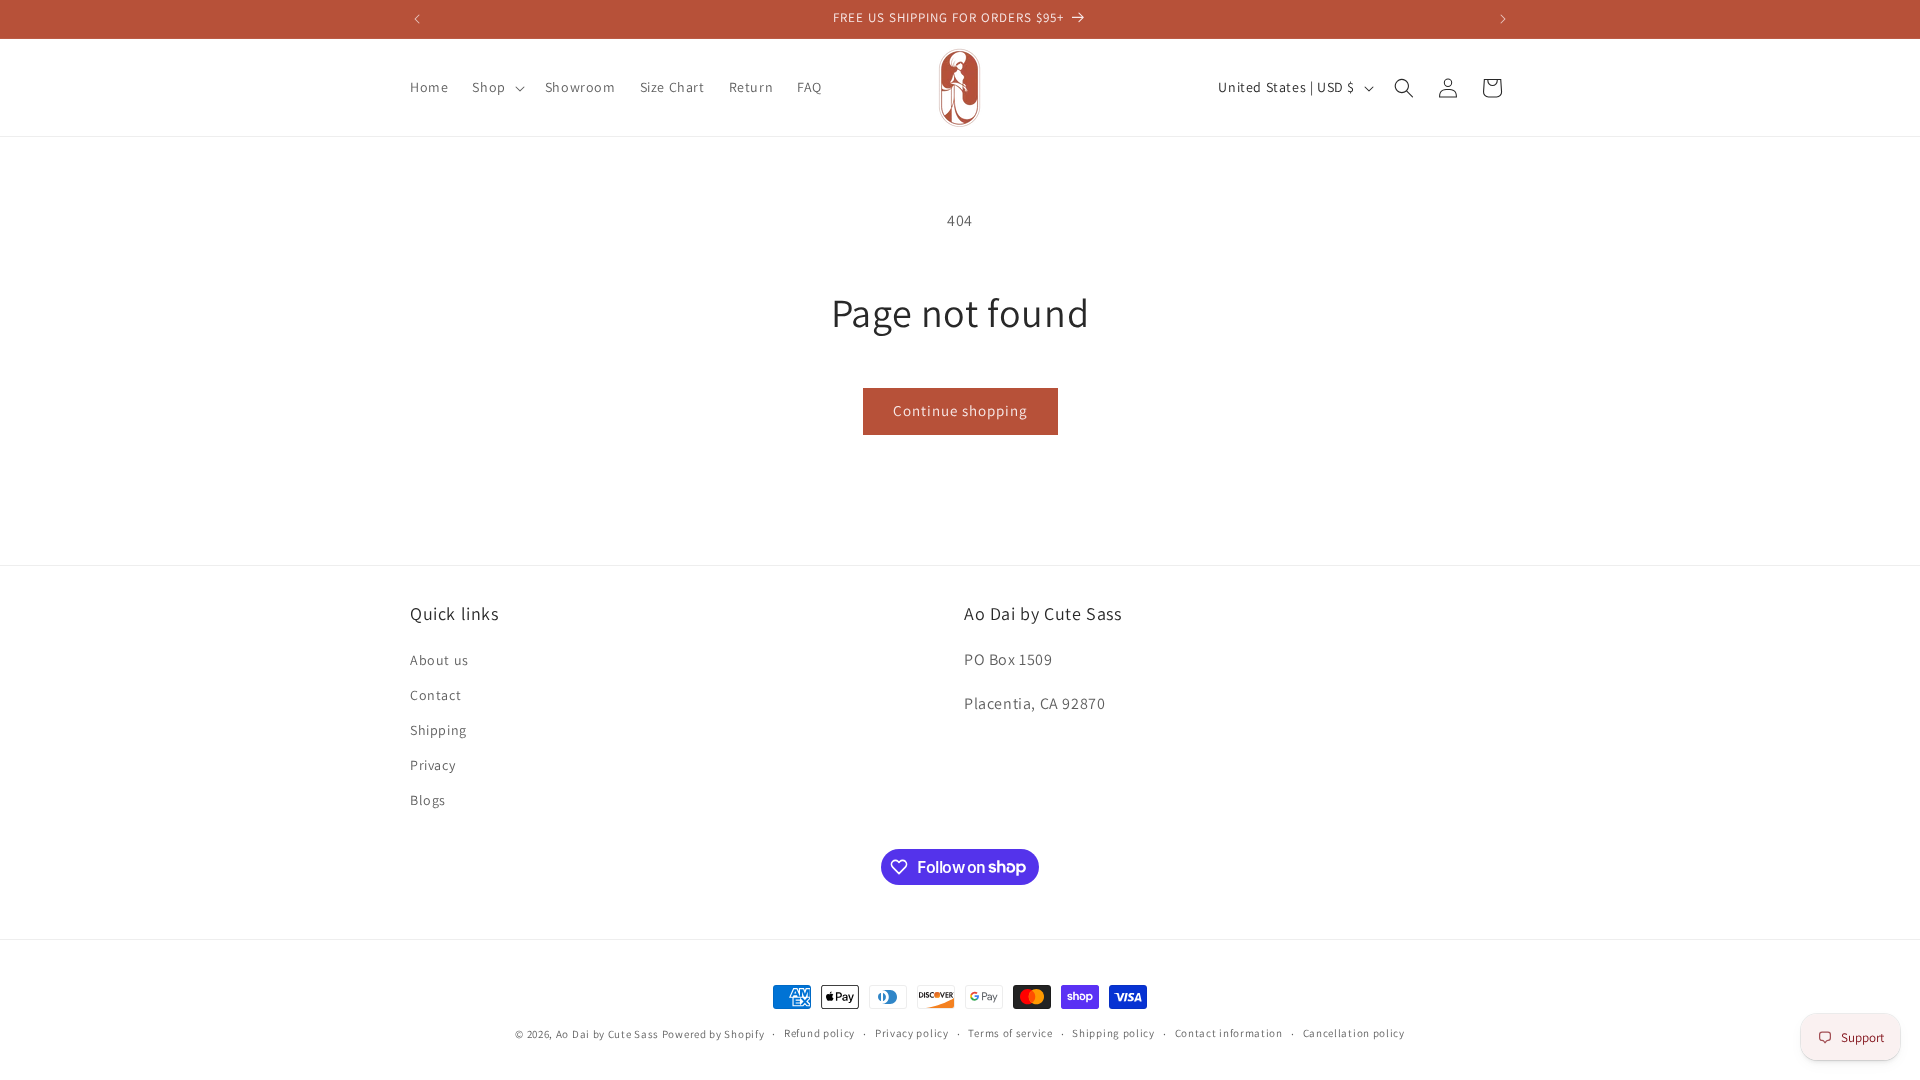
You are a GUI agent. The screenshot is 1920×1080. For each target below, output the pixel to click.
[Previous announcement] (417, 19)
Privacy (432, 765)
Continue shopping (960, 410)
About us (439, 660)
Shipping (438, 730)
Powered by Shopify (713, 1034)
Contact (435, 695)
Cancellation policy (1354, 1033)
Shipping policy (1113, 1033)
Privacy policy (912, 1033)
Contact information (1229, 1033)
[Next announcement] (1503, 19)
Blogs (428, 800)
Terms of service (1010, 1033)
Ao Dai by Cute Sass (607, 1034)
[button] (496, 87)
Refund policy (819, 1033)
